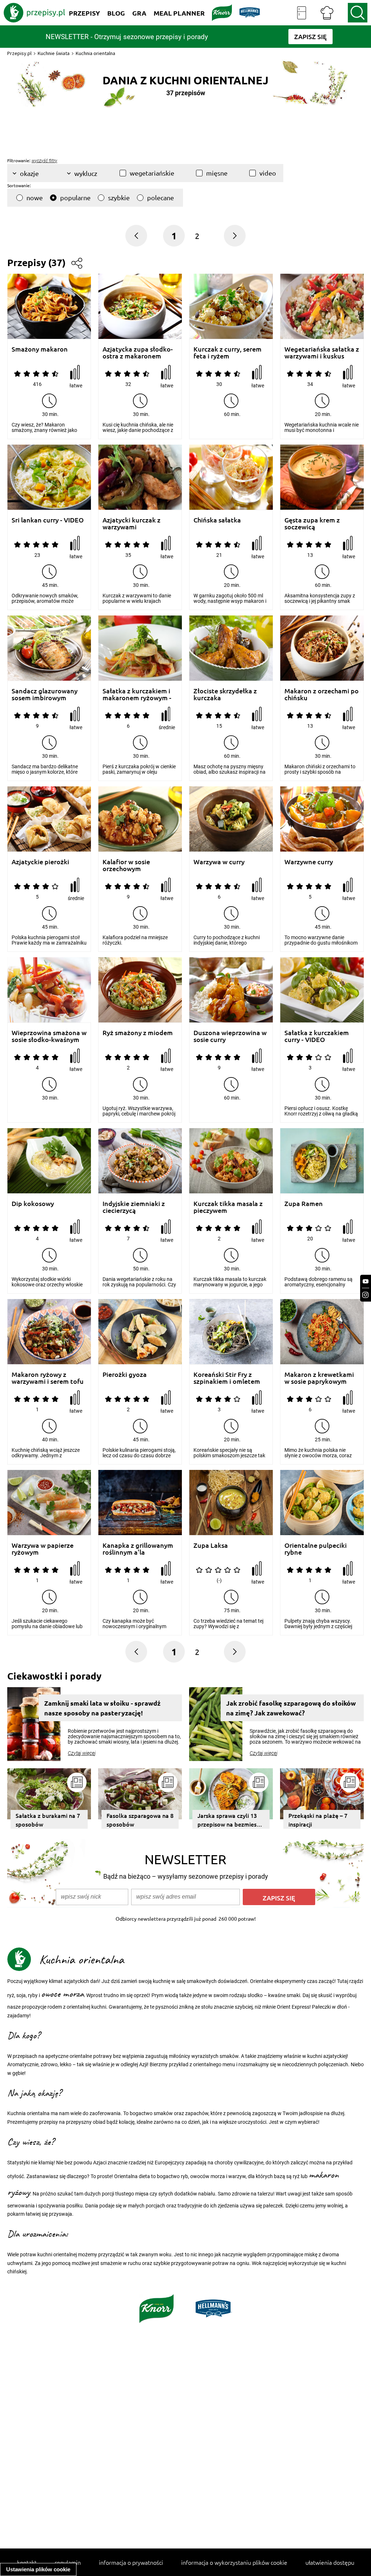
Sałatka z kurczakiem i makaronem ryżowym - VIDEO (137, 694)
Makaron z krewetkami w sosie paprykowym (319, 1378)
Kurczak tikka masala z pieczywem (228, 1207)
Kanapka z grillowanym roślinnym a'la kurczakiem (138, 1549)
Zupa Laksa (211, 1545)
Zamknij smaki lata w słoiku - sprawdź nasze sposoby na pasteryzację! (102, 1708)
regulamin (68, 2562)
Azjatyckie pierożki (40, 862)
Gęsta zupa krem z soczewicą (312, 523)
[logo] (34, 13)
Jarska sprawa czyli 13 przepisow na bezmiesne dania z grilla (230, 1820)
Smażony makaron (40, 349)
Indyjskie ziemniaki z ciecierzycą (134, 1207)
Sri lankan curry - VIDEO (48, 520)
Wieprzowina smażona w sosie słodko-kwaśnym (49, 1036)
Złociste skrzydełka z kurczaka (225, 694)
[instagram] (366, 1295)
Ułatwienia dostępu (330, 2562)
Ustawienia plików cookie (38, 2569)
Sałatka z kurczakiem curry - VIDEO (317, 1036)
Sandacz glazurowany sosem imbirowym (45, 694)
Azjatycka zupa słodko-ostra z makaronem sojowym (138, 352)
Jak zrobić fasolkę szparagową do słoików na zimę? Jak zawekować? (291, 1708)
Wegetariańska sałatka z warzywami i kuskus (322, 352)
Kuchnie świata (54, 53)
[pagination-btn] (235, 236)
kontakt (27, 2562)
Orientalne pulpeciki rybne (316, 1549)
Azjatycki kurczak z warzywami (132, 523)
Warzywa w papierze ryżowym (43, 1549)
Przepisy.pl (19, 53)
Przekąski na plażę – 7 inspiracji (318, 1820)
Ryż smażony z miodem (138, 1033)
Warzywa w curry (219, 862)
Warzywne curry (309, 862)
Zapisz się (279, 1898)
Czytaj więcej (82, 1753)
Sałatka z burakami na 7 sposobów (48, 1820)
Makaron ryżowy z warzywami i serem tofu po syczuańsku (48, 1378)
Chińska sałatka (217, 520)
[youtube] (366, 1281)
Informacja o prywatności (131, 2562)
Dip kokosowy (33, 1204)
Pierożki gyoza (125, 1375)
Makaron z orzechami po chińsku (322, 694)
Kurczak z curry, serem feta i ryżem (228, 352)
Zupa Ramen (304, 1204)
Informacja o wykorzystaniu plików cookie (234, 2562)
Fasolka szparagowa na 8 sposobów (140, 1820)
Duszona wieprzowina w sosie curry (230, 1036)
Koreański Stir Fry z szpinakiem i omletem (227, 1378)
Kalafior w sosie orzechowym (126, 865)
